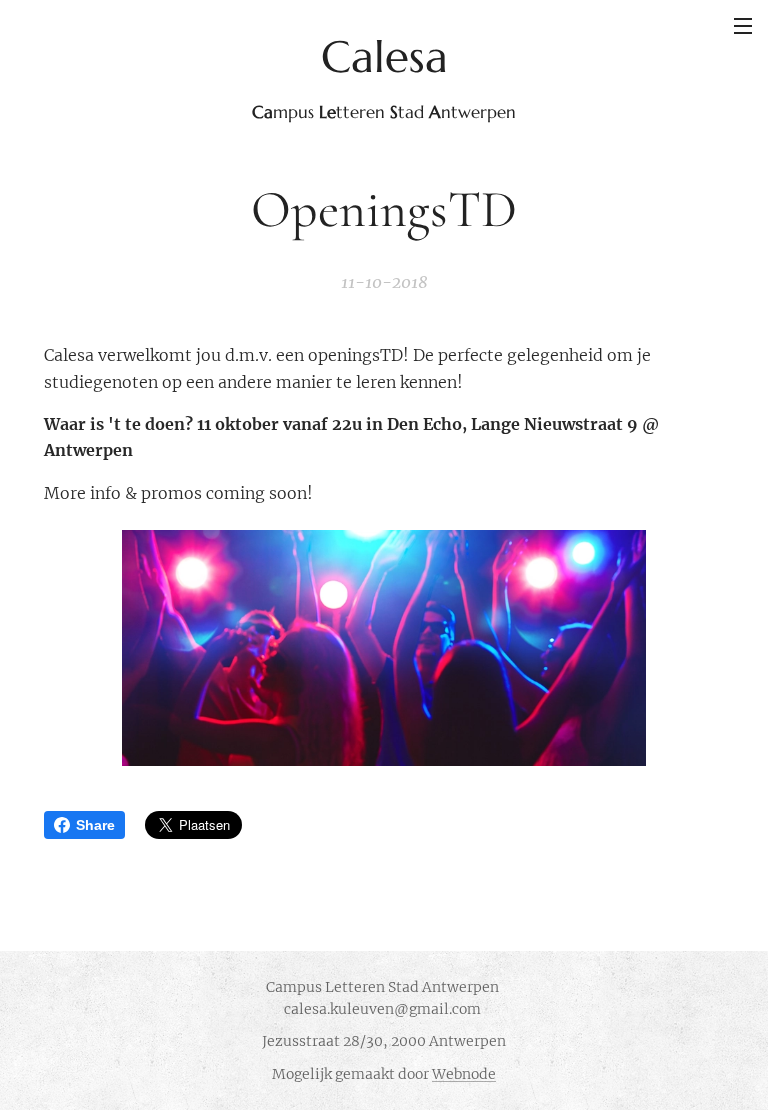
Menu (743, 25)
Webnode (464, 1074)
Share (95, 825)
